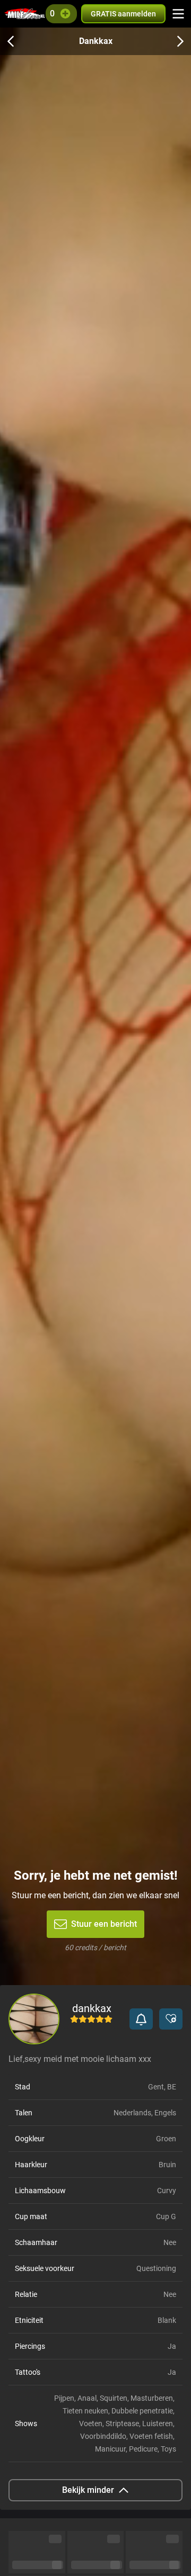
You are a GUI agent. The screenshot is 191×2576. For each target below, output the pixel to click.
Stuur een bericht (104, 1924)
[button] (141, 2019)
